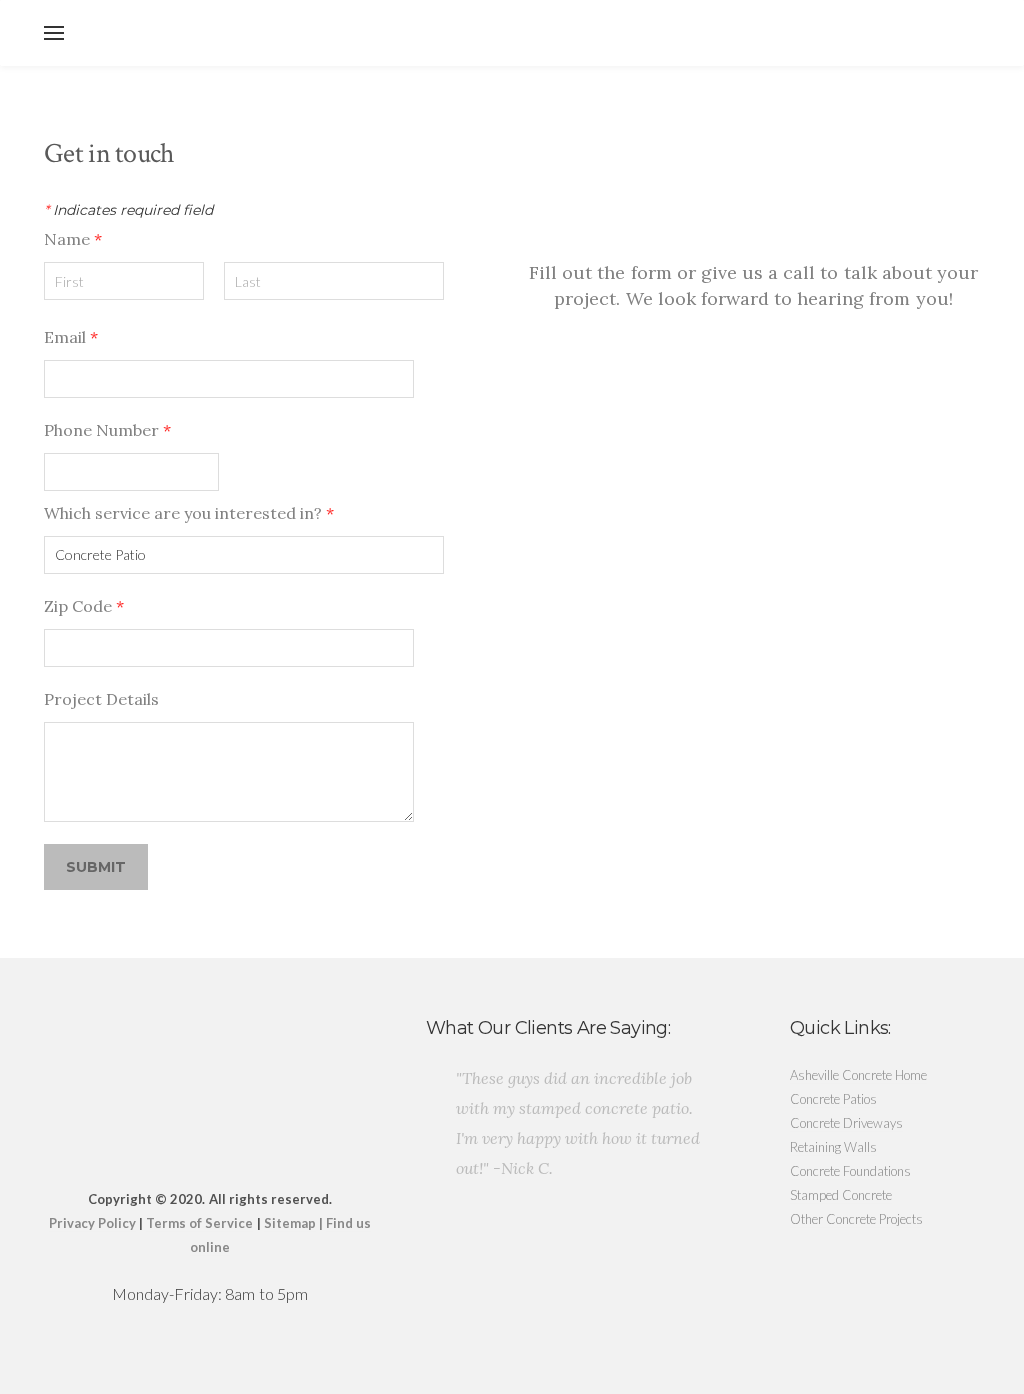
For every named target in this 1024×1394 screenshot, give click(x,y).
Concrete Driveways (846, 1123)
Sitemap (290, 1223)
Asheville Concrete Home (858, 1075)
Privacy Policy (92, 1223)
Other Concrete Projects (856, 1219)
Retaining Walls (833, 1147)
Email (71, 337)
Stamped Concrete (841, 1195)
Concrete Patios (833, 1099)
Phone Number (107, 430)
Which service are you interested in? (189, 513)
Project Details (101, 699)
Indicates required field (128, 210)
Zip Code (84, 606)
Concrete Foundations (850, 1171)
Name (73, 239)
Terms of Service (199, 1223)
